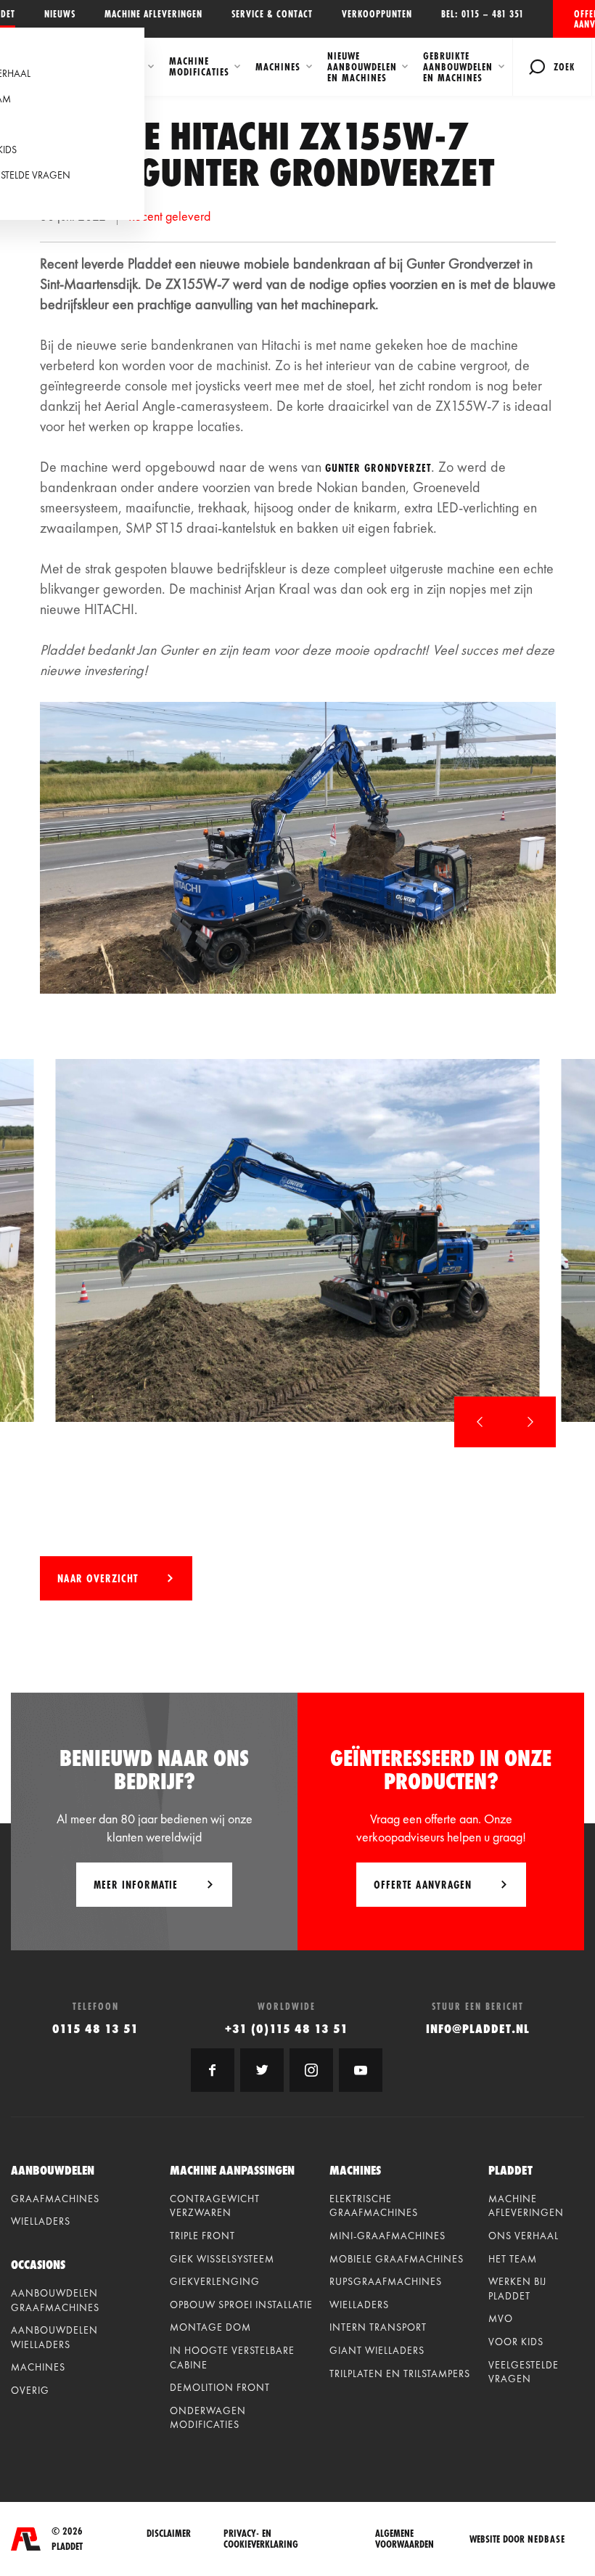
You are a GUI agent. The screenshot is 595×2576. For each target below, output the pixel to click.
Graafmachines (55, 2199)
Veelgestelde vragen (524, 2372)
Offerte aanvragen (584, 19)
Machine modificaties (199, 66)
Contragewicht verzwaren (215, 2206)
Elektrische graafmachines (374, 2206)
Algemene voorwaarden (405, 2539)
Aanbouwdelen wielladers (54, 2337)
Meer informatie (136, 1885)
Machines (278, 67)
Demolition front (220, 2387)
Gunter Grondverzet (378, 468)
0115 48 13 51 (95, 2028)
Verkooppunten (377, 14)
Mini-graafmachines (387, 2236)
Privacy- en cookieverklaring (261, 2539)
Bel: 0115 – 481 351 (483, 14)
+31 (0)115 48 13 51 (287, 2028)
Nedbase (546, 2539)
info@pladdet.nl (478, 2028)
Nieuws (60, 14)
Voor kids (516, 2342)
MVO (501, 2318)
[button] (480, 1422)
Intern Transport (378, 2327)
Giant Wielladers (377, 2350)
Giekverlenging (215, 2281)
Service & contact (272, 14)
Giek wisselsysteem (222, 2259)
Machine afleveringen (153, 14)
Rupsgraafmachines (386, 2281)
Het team (513, 2259)
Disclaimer (169, 2534)
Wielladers (41, 2221)
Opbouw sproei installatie (241, 2305)
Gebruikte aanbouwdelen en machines (458, 67)
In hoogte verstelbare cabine (232, 2358)
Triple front (202, 2236)
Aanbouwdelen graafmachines (55, 2300)
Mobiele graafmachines (397, 2259)
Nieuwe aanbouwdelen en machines (362, 67)
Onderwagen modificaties (208, 2418)
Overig (30, 2390)
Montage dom (210, 2327)
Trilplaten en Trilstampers (400, 2373)
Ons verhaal (524, 2236)
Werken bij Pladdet (517, 2289)
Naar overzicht (98, 1578)
